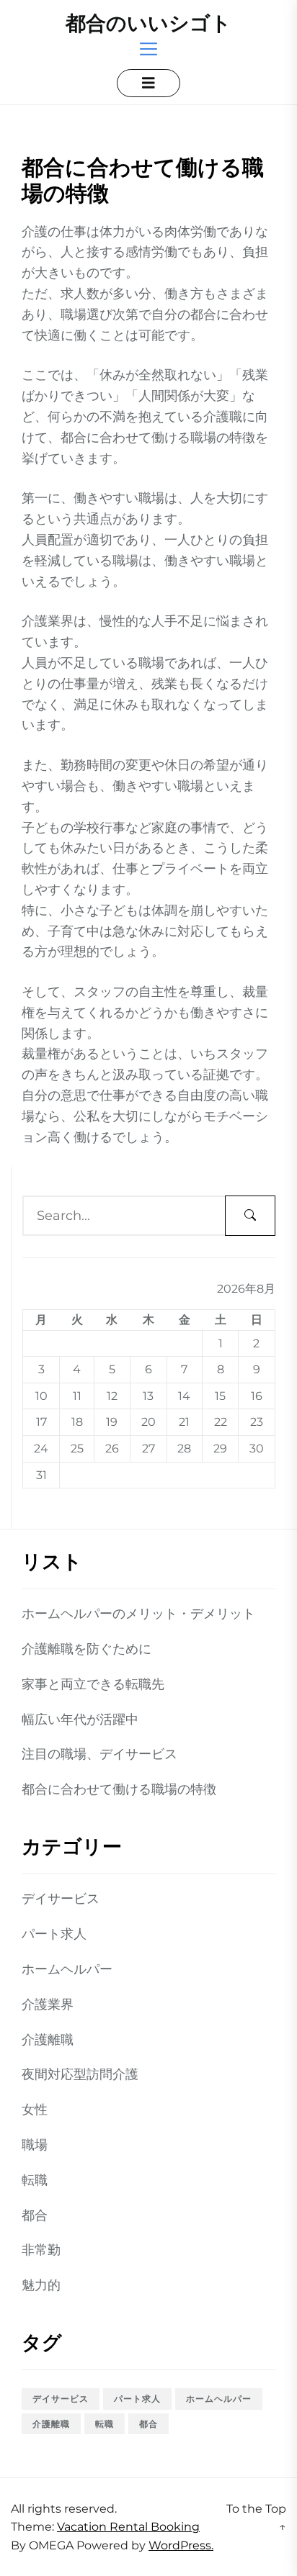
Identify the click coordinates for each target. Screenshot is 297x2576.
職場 (35, 2145)
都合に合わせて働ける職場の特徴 (119, 1789)
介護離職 (48, 2040)
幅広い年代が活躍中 (80, 1719)
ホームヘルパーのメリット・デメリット (138, 1614)
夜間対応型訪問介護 (80, 2074)
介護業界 (48, 2005)
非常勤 (41, 2250)
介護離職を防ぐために (87, 1649)
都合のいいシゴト (148, 23)
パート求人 (54, 1934)
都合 (35, 2215)
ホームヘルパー (67, 1969)
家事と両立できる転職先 (93, 1684)
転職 (35, 2180)
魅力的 (41, 2285)
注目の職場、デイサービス (99, 1754)
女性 (35, 2110)
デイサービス (61, 1899)
